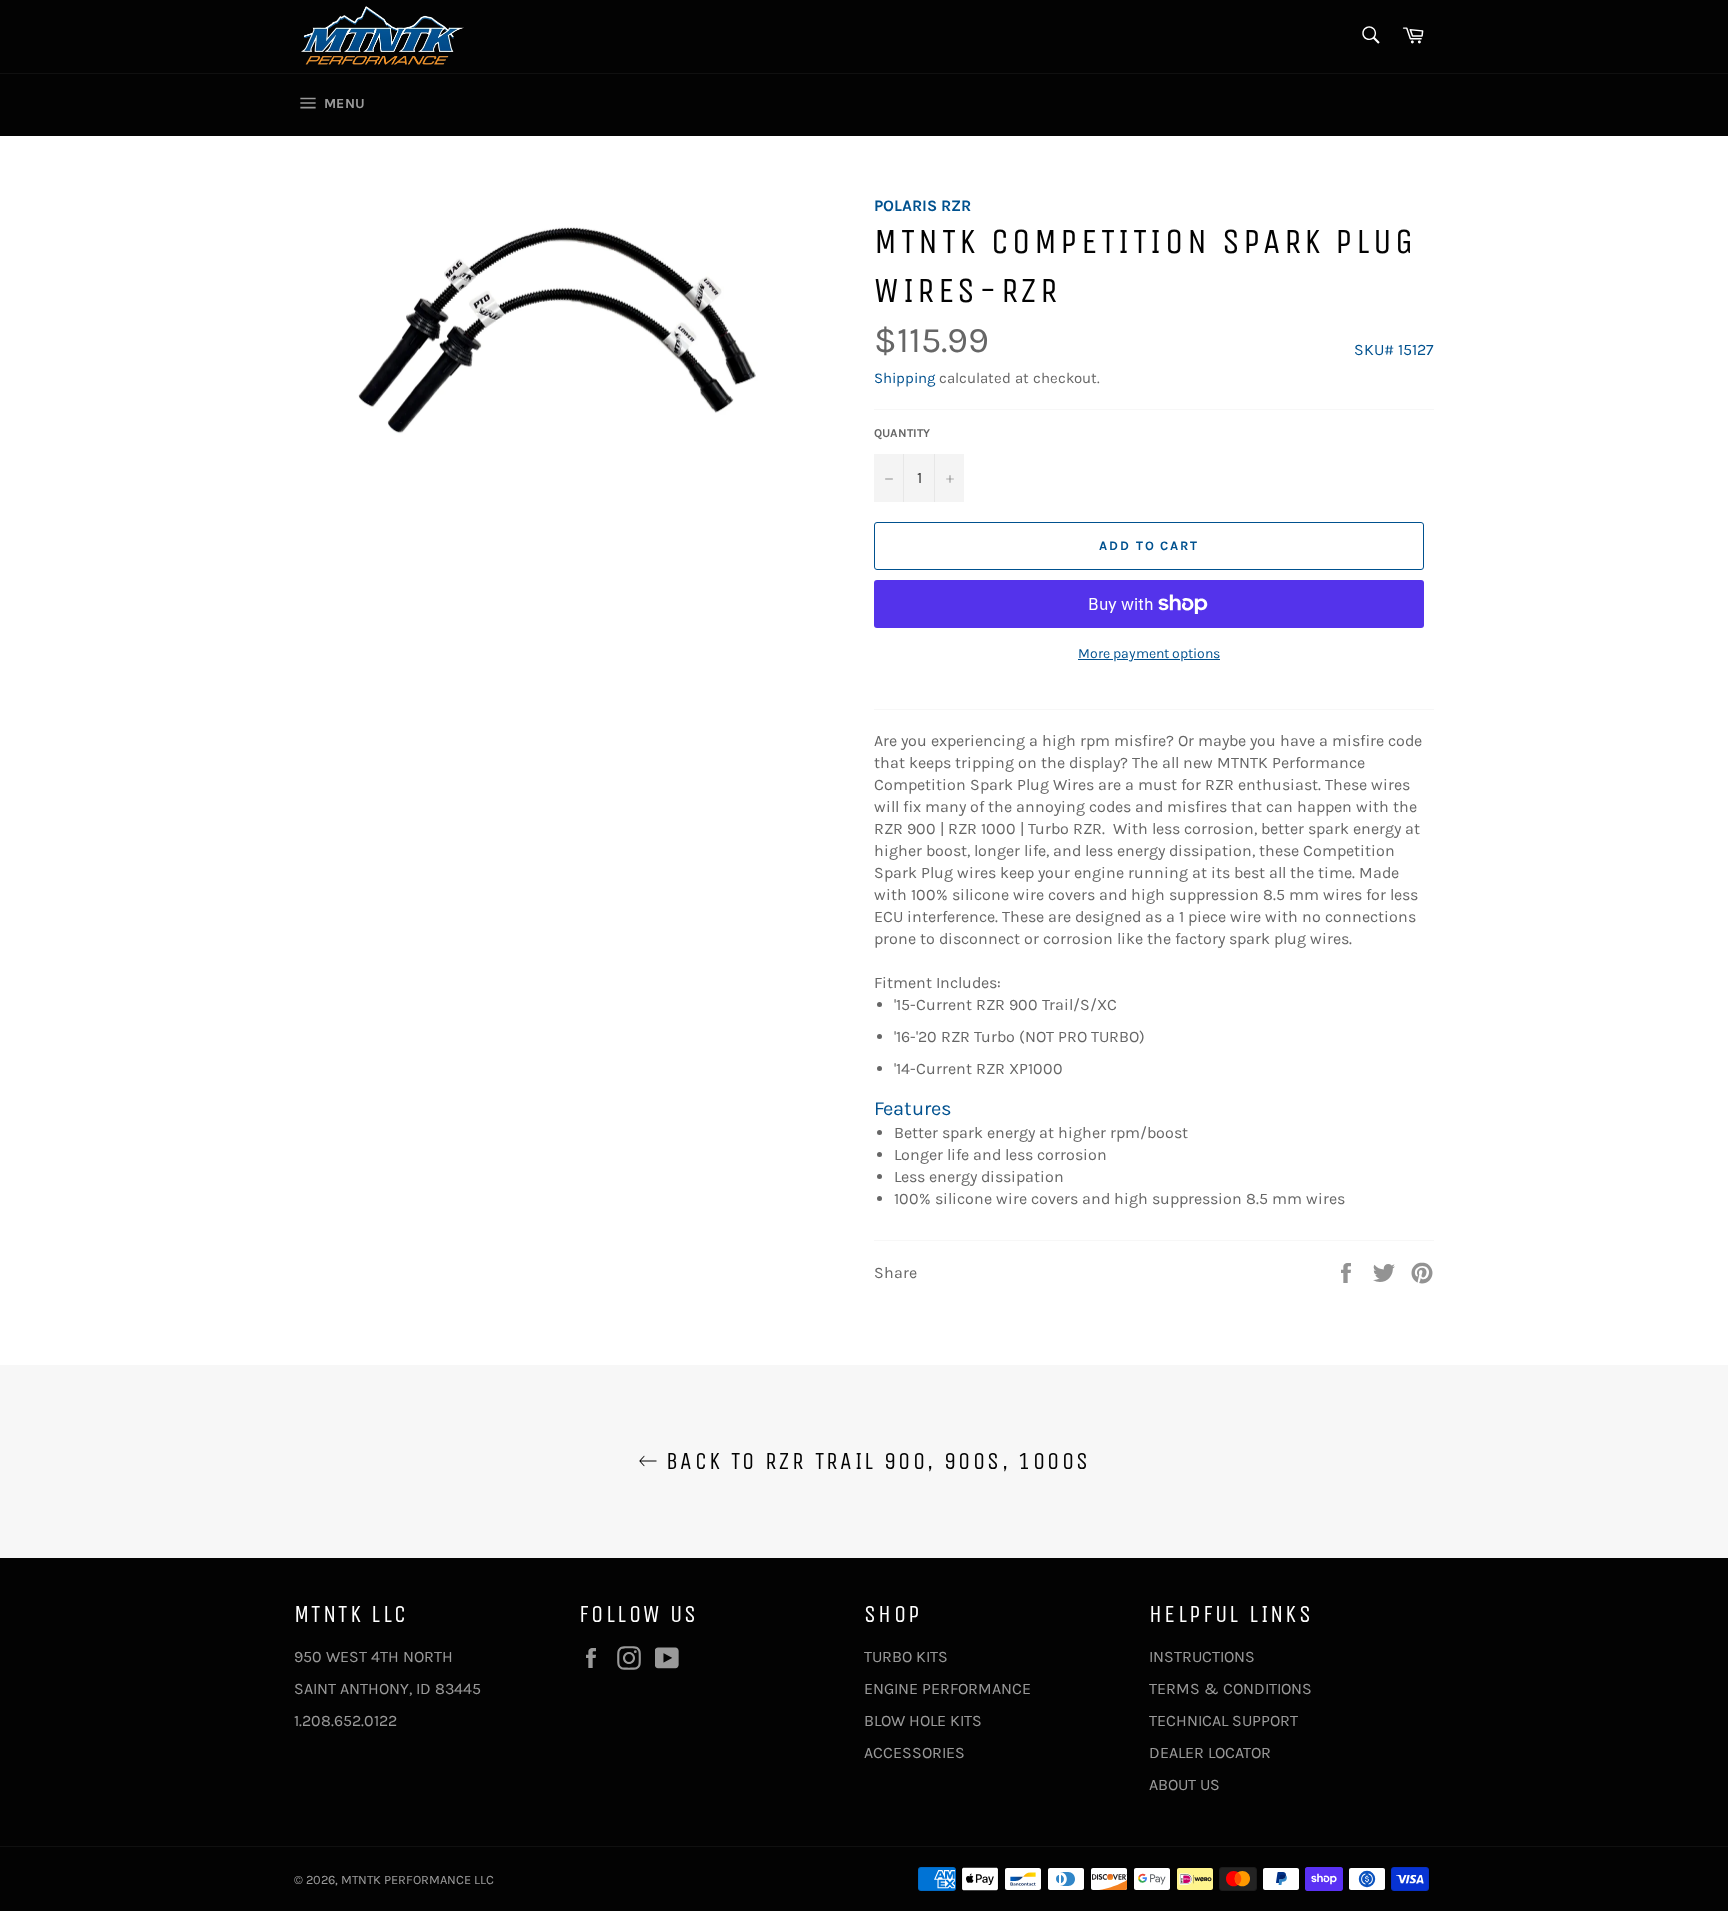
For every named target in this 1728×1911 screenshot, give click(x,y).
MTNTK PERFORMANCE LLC (417, 1879)
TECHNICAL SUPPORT (1223, 1720)
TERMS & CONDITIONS (1230, 1688)
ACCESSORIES (914, 1752)
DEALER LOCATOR (1210, 1752)
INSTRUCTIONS (1202, 1656)
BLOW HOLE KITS (923, 1720)
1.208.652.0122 (345, 1720)
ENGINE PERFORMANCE (947, 1688)
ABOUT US (1184, 1784)
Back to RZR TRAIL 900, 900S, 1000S (874, 1461)
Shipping (904, 378)
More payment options (1149, 653)
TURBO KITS (906, 1656)
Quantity (902, 433)
